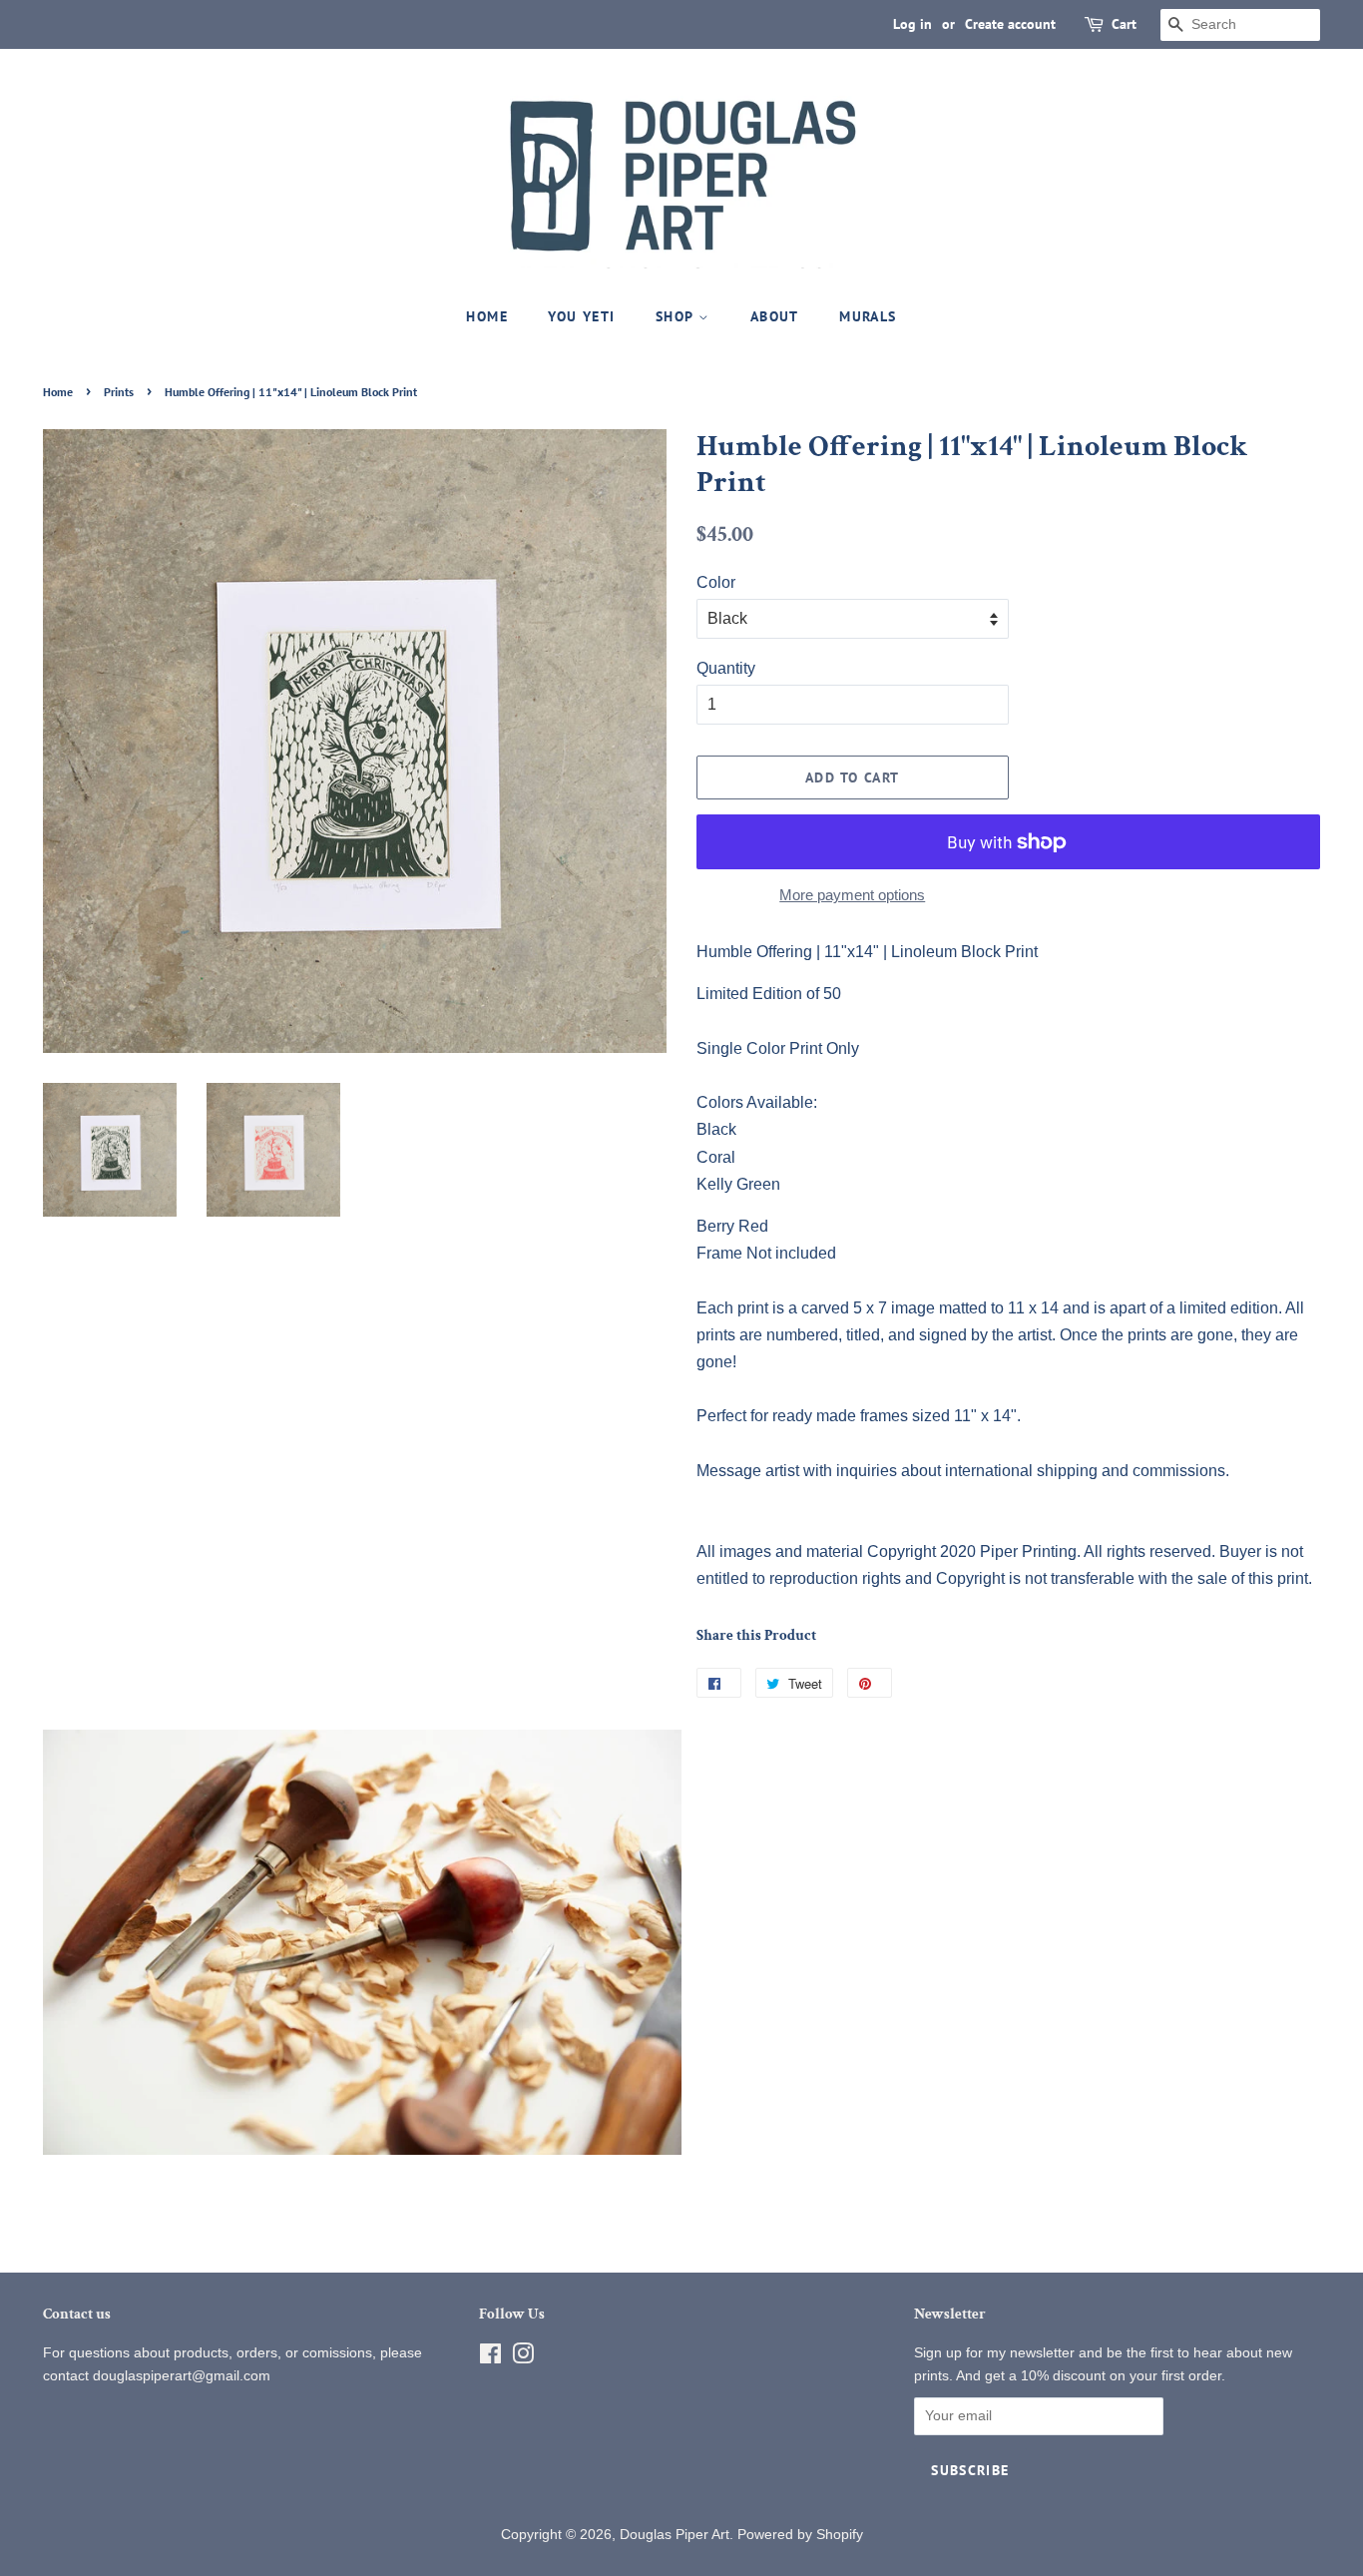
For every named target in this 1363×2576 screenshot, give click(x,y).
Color (716, 582)
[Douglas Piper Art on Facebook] (490, 2358)
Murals (868, 316)
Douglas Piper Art (675, 2535)
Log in (912, 24)
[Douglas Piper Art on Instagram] (523, 2358)
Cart (1124, 24)
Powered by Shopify (800, 2535)
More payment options (852, 895)
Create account (1010, 24)
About (775, 316)
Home (487, 316)
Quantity (726, 668)
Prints (119, 392)
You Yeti (581, 316)
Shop (677, 316)
